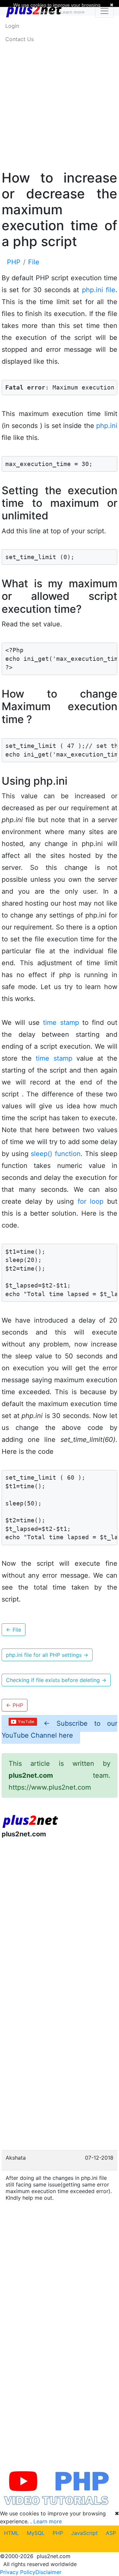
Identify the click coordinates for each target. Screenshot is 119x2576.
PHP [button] (15, 1705)
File (14, 1630)
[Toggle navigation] (104, 11)
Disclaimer (48, 2572)
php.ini (107, 426)
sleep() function (56, 1154)
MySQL (36, 2533)
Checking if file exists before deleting (56, 1680)
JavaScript (84, 2533)
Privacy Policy (18, 2572)
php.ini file (99, 290)
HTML (11, 2533)
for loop (91, 1201)
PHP (58, 2533)
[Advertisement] (59, 92)
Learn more (48, 2521)
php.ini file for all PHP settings (47, 1655)
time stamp (61, 1023)
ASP (111, 2533)
